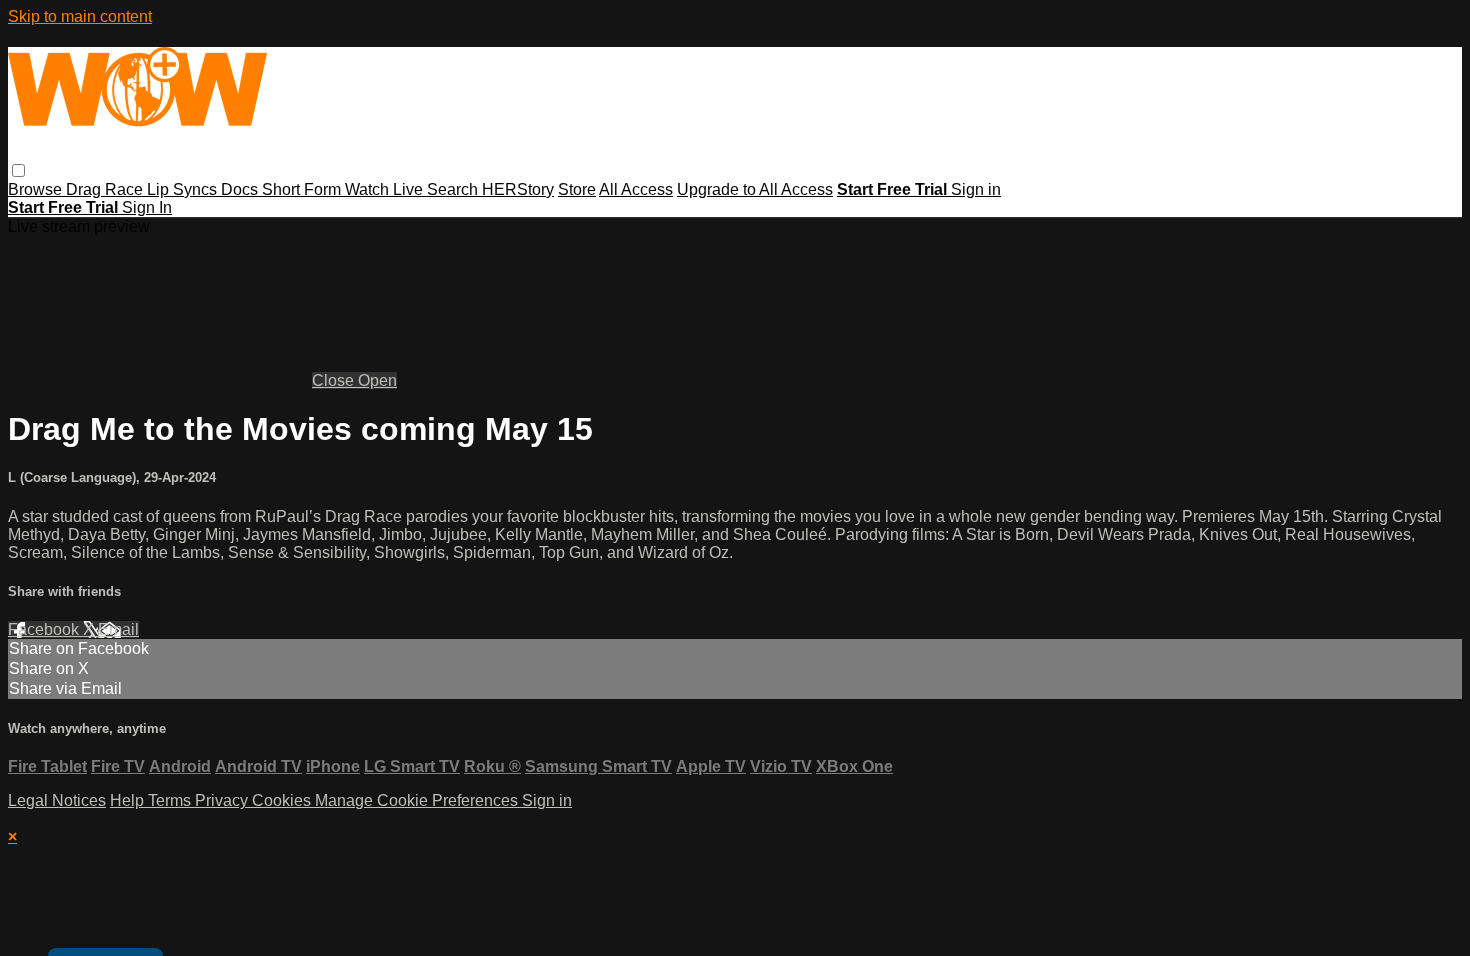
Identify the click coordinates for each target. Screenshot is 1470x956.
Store (577, 189)
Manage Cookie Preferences (418, 800)
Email (118, 629)
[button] (18, 170)
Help (129, 800)
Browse (37, 189)
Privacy (223, 800)
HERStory (518, 189)
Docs (241, 189)
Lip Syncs (184, 189)
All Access (636, 189)
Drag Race (106, 189)
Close (335, 380)
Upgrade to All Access (755, 189)
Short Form (303, 189)
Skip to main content (80, 16)
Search (454, 189)
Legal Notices (57, 800)
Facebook (45, 629)
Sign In (147, 207)
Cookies (283, 800)
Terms (171, 800)
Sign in (976, 189)
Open (377, 380)
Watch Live (386, 189)
